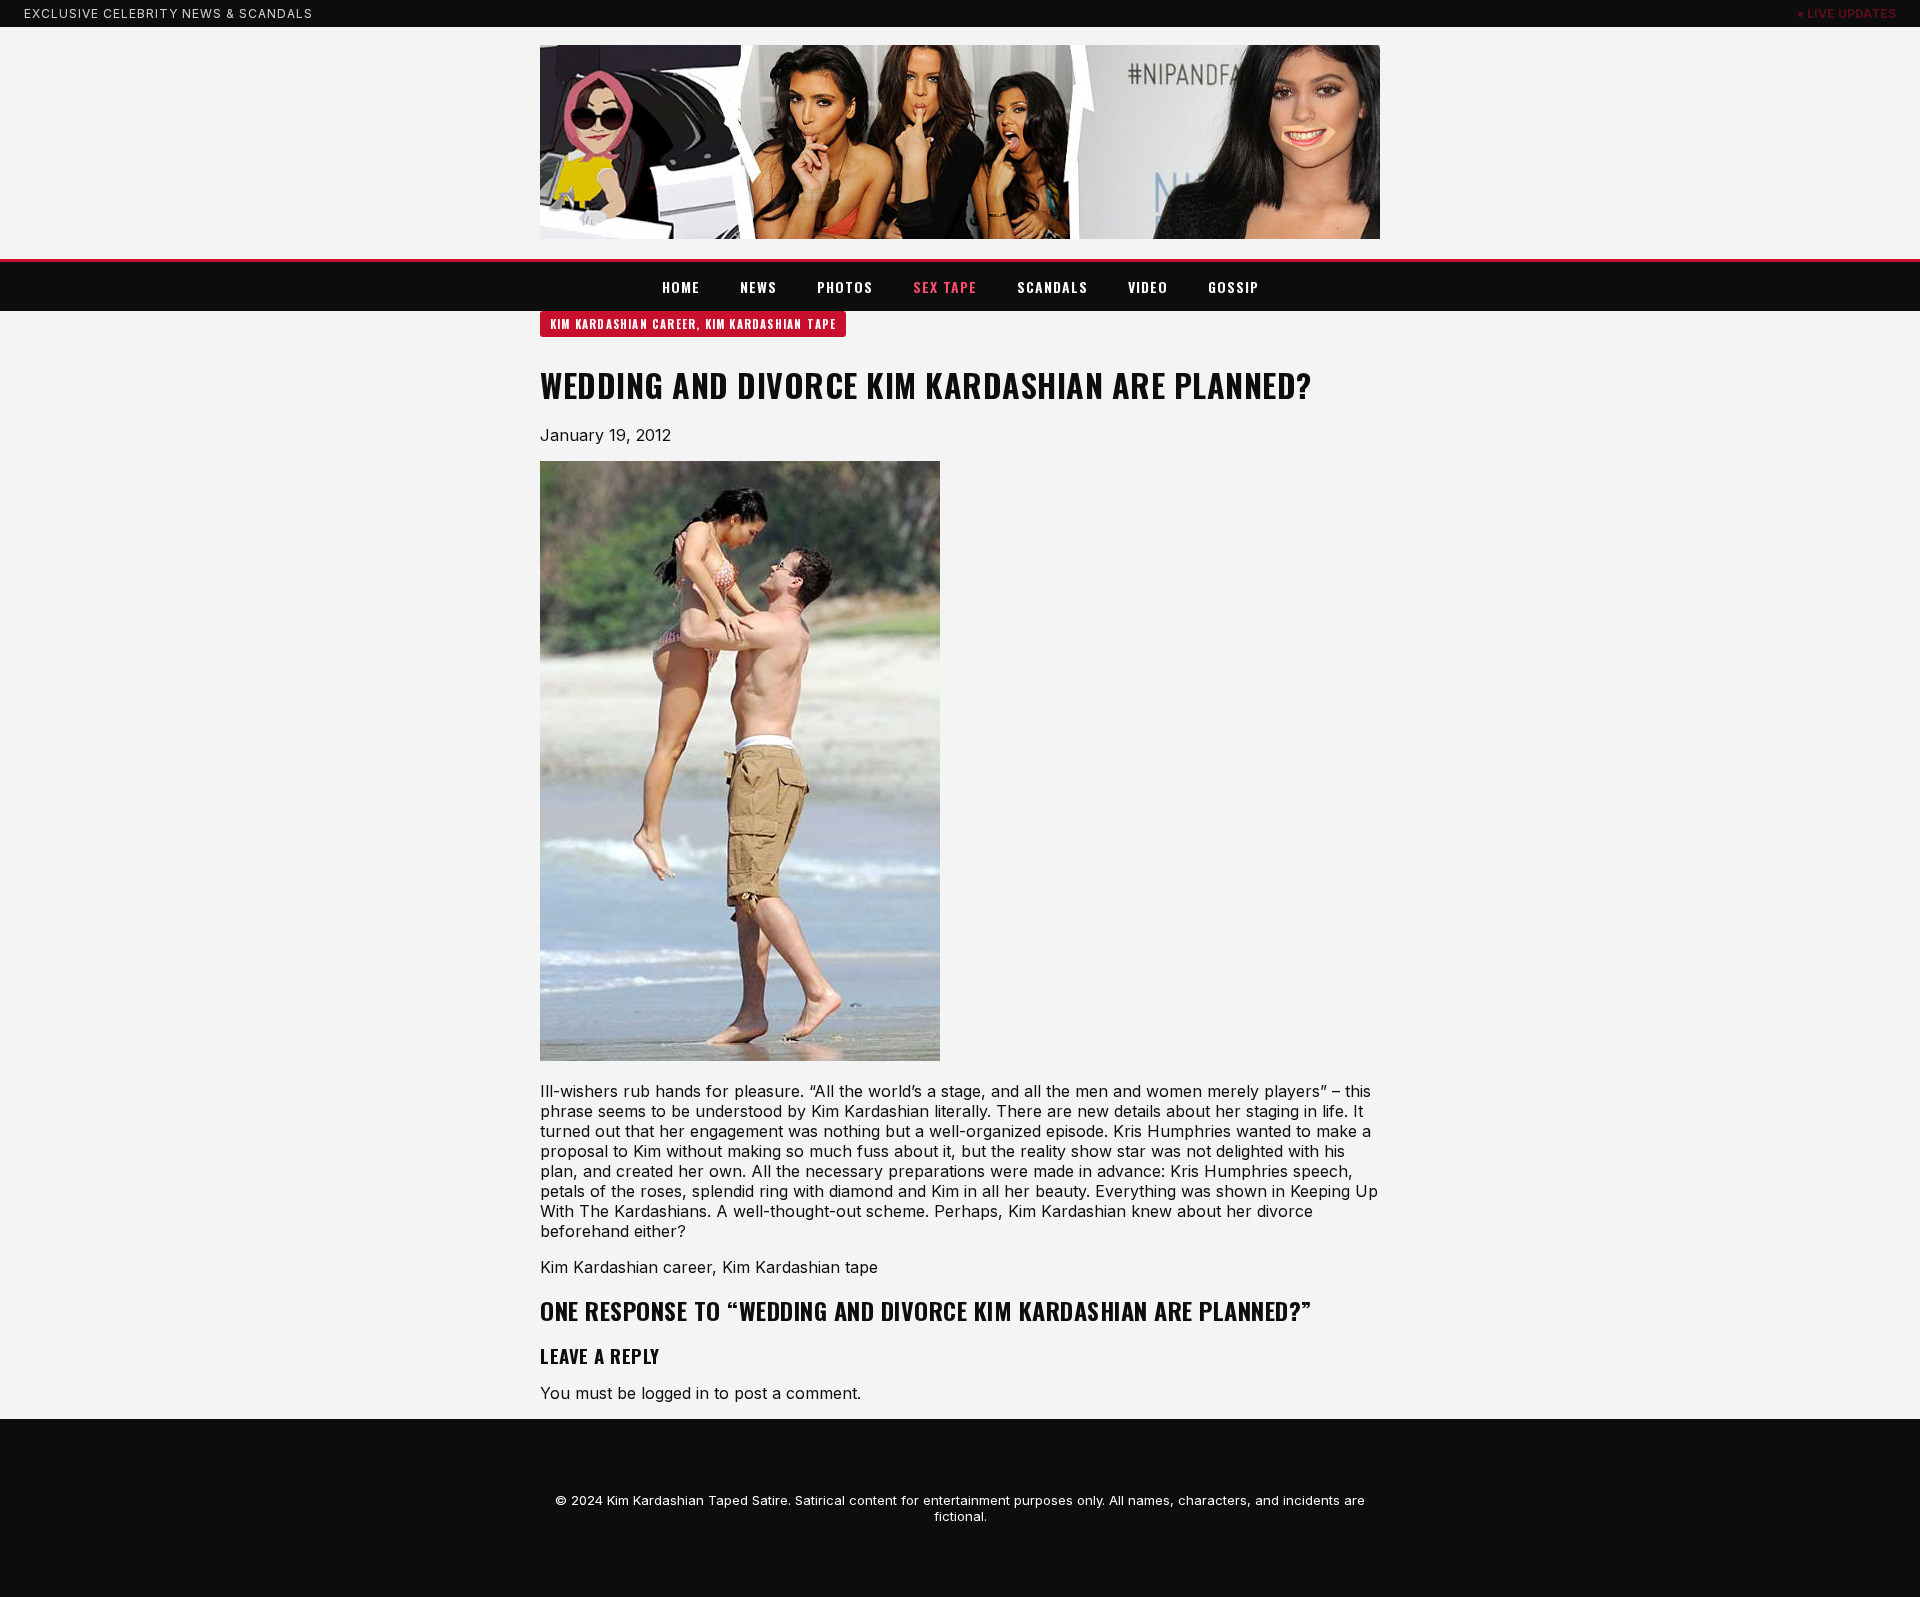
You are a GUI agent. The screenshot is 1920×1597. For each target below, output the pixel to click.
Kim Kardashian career (623, 324)
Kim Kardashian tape (771, 324)
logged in (675, 1393)
